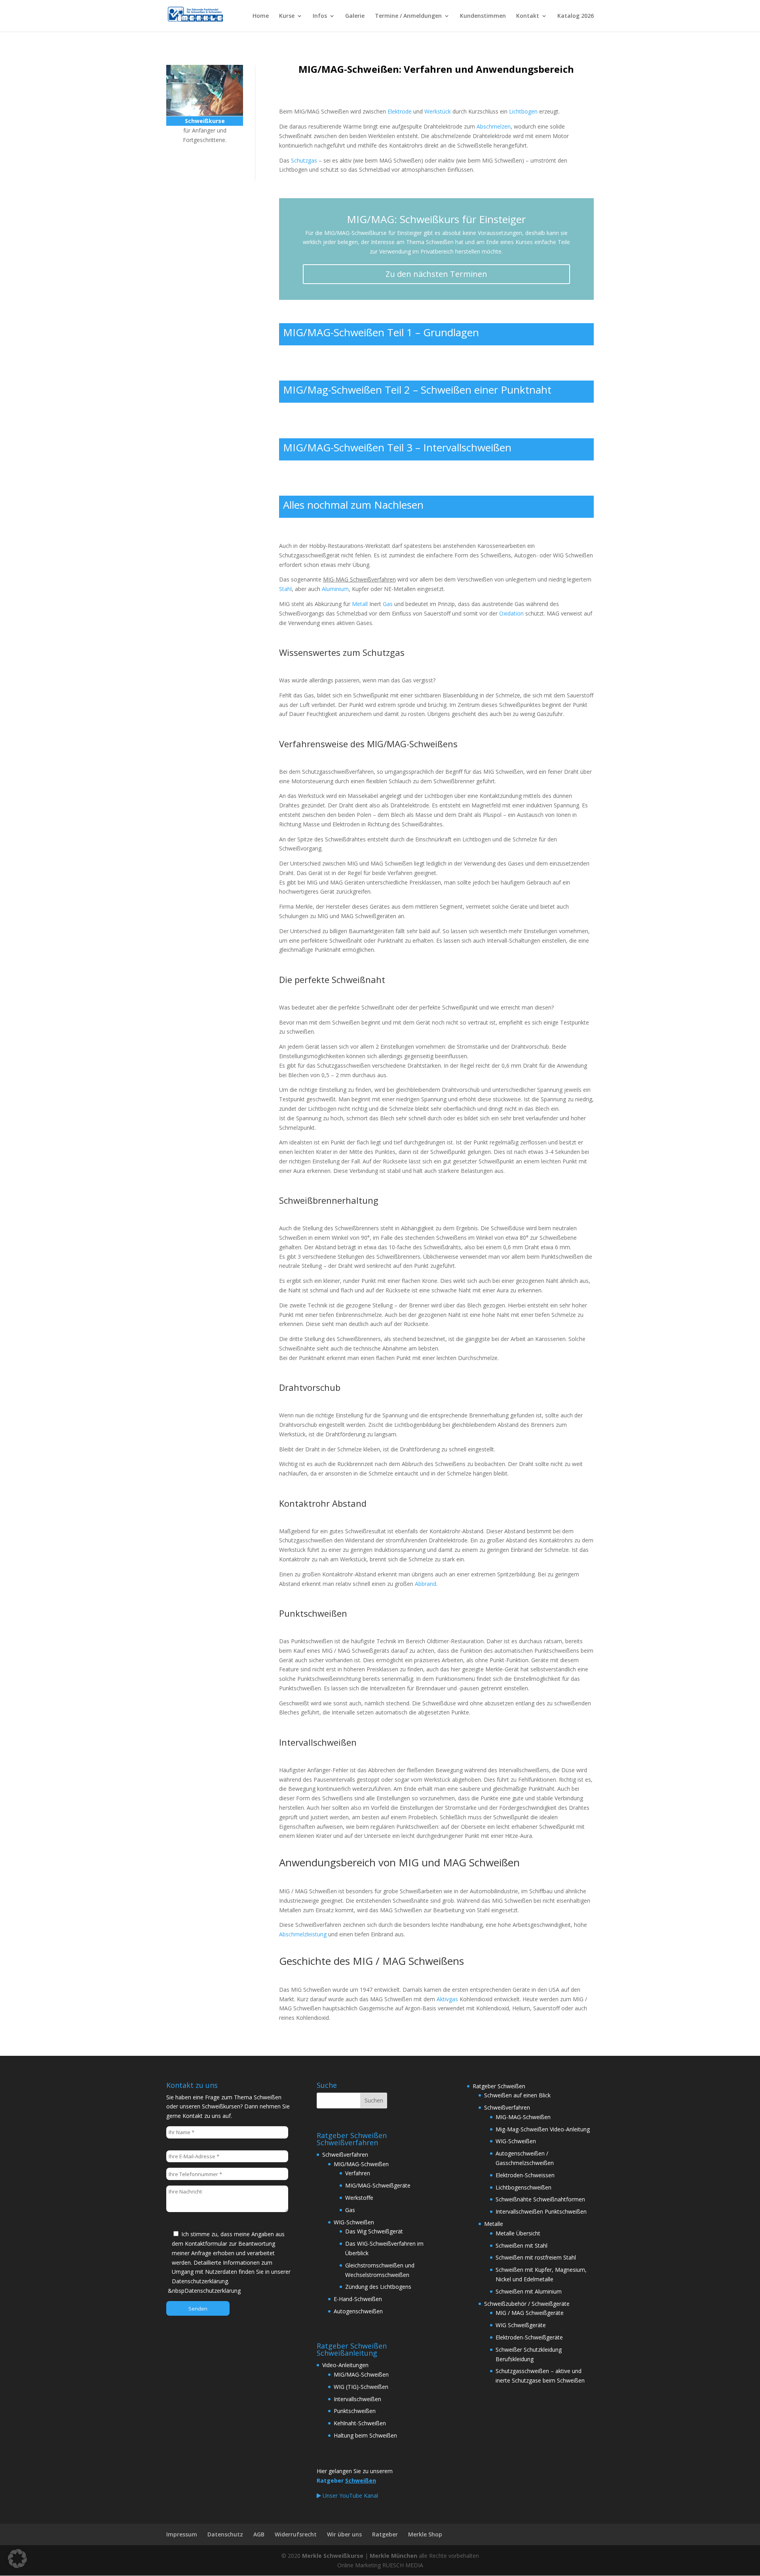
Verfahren (358, 2173)
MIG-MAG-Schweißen (523, 2117)
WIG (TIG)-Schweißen (361, 2387)
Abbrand (426, 1584)
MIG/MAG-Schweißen (361, 2164)
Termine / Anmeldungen (408, 16)
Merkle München (393, 2556)
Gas (388, 604)
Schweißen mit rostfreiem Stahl (536, 2257)
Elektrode (400, 111)
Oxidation (511, 613)
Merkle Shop (425, 2534)
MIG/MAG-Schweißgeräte (378, 2185)
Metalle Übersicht (518, 2233)
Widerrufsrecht (296, 2534)
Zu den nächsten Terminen (436, 274)
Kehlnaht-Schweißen (360, 2423)
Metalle (494, 2224)
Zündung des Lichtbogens (378, 2287)
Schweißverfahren (345, 2155)
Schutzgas (304, 160)
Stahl (285, 589)
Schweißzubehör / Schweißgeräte (527, 2304)
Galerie (355, 16)
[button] (17, 2559)
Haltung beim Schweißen (365, 2435)
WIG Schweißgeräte (521, 2325)
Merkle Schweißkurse (333, 2556)
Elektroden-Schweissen (525, 2175)
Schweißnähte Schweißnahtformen (540, 2199)
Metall (360, 604)
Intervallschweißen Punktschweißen (541, 2211)
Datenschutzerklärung (213, 2291)
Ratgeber (385, 2534)
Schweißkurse (201, 162)
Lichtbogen (523, 111)
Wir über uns (344, 2534)
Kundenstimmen (483, 16)
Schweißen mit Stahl (522, 2245)
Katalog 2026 (576, 16)
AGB (259, 2534)
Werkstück (438, 111)
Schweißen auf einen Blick (517, 2095)
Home (261, 16)
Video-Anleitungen (345, 2365)
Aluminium (335, 589)
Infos (320, 16)
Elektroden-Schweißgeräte (529, 2337)
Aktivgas (447, 1999)
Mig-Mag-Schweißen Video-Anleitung (543, 2129)
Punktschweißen (355, 2411)
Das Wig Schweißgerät (374, 2231)
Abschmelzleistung (303, 1934)
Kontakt (528, 16)
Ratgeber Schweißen (499, 2086)
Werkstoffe (359, 2198)
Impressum (182, 2534)
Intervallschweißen (357, 2399)
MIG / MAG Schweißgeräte (530, 2313)
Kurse (287, 16)
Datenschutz (225, 2534)
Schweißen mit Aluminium (529, 2291)
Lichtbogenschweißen (523, 2187)
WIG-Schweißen (354, 2222)
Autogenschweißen (358, 2311)
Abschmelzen (494, 126)
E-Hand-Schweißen (358, 2299)
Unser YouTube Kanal (350, 2495)
